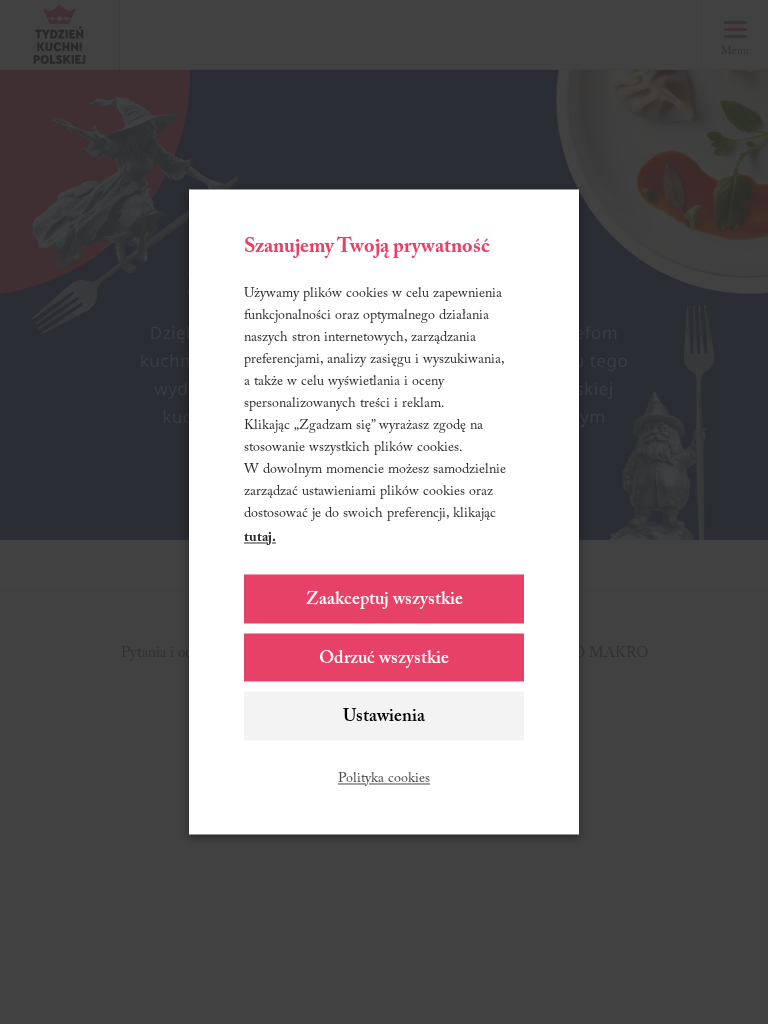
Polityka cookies (384, 780)
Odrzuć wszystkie (384, 659)
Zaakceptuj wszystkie (384, 601)
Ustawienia (384, 718)
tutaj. (260, 539)
